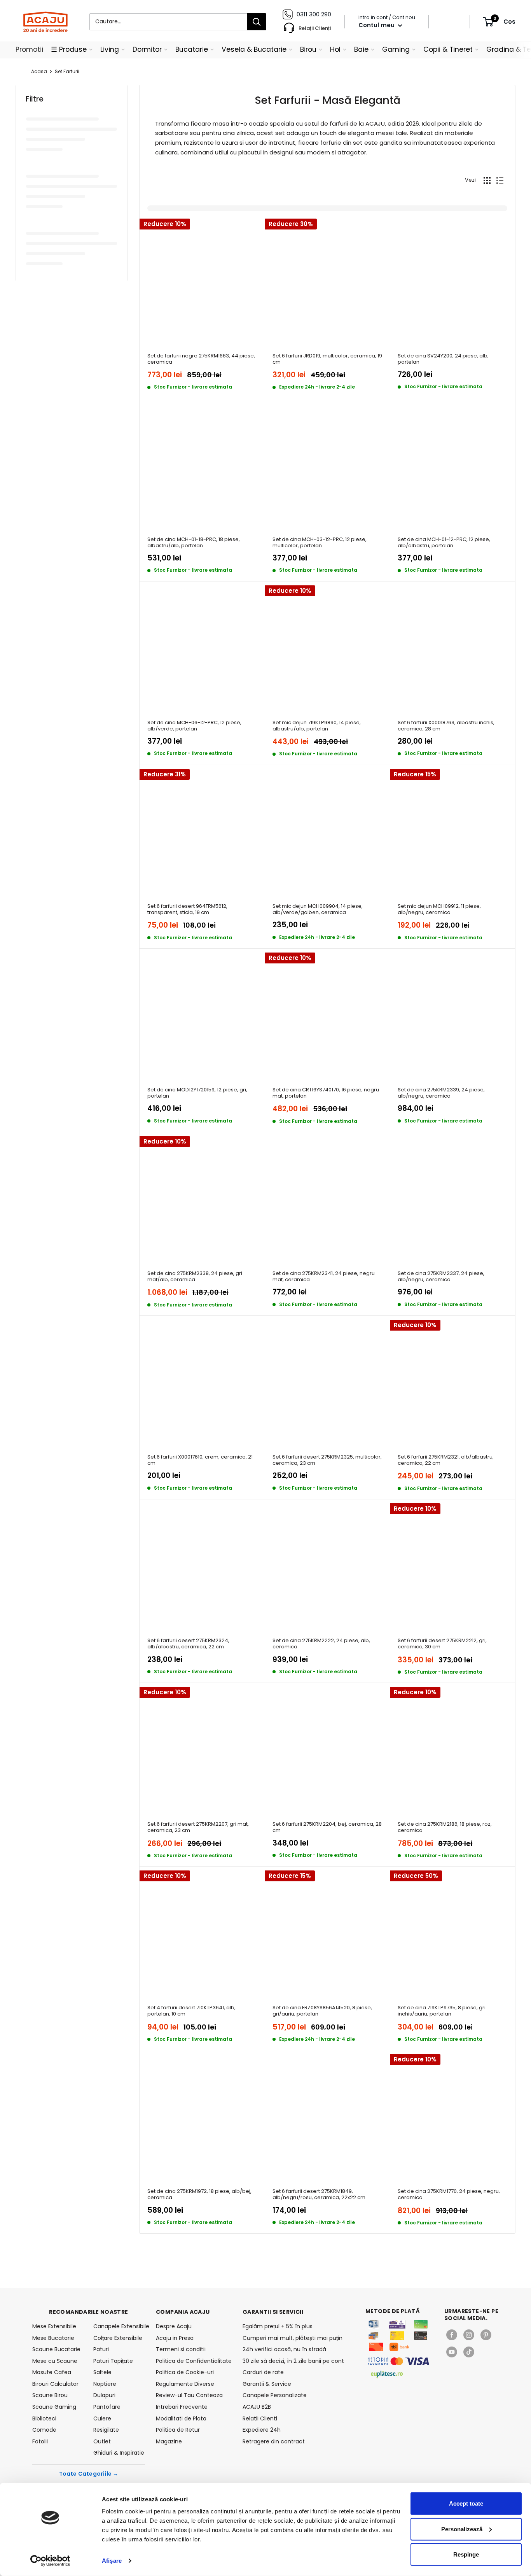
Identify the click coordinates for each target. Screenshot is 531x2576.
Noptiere (105, 2384)
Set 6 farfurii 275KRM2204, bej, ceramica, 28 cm (327, 1827)
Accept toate (466, 2503)
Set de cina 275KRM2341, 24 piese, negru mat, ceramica (324, 1277)
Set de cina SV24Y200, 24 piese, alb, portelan (443, 359)
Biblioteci (44, 2418)
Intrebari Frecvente (182, 2407)
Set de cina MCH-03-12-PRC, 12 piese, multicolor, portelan (320, 543)
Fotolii (40, 2441)
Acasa (39, 71)
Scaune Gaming (54, 2407)
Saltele (102, 2372)
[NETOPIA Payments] (398, 2361)
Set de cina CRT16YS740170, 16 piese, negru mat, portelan (326, 1093)
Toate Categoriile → (89, 2474)
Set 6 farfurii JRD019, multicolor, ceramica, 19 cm (327, 359)
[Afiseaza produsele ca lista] (500, 180)
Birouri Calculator (55, 2384)
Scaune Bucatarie (56, 2349)
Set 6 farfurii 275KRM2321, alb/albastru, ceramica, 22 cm (446, 1460)
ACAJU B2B (257, 2407)
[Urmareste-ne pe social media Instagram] (469, 2335)
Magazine (169, 2441)
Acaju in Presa (175, 2338)
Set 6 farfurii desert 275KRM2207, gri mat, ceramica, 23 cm (198, 1827)
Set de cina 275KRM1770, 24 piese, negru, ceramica (449, 2195)
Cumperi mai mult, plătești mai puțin (293, 2338)
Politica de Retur (178, 2430)
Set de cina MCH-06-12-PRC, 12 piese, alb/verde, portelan (194, 726)
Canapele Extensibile (119, 2326)
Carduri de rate (263, 2372)
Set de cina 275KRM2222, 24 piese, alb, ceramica (321, 1644)
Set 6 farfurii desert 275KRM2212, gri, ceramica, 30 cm (442, 1644)
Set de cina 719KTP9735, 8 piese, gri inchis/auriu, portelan (442, 2011)
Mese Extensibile (54, 2326)
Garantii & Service (267, 2384)
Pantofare (107, 2407)
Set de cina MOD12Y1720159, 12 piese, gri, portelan (197, 1093)
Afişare (112, 2561)
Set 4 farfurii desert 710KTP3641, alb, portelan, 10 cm (191, 2011)
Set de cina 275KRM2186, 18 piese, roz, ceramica (445, 1827)
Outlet (102, 2441)
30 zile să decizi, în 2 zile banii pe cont (293, 2361)
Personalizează (462, 2529)
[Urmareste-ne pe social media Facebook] (452, 2335)
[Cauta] (257, 22)
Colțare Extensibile (118, 2338)
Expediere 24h (262, 2430)
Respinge (466, 2554)
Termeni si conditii (181, 2349)
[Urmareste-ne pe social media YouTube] (452, 2352)
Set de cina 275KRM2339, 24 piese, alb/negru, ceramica (441, 1093)
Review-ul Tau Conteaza (189, 2395)
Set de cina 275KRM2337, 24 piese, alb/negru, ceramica (441, 1277)
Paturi (101, 2349)
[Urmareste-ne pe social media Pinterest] (486, 2335)
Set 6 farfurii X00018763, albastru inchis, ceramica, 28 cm (446, 726)
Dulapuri (104, 2395)
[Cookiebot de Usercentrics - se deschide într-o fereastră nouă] (50, 2561)
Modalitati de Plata (181, 2418)
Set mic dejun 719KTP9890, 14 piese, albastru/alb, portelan (317, 726)
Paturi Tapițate (113, 2361)
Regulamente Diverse (185, 2384)
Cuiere (102, 2418)
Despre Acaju (174, 2326)
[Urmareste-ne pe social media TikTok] (469, 2352)
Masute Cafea (52, 2372)
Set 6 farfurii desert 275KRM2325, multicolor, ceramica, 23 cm (327, 1460)
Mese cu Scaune (55, 2361)
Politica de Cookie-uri (185, 2372)
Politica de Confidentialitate (194, 2361)
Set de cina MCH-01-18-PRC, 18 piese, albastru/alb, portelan (194, 543)
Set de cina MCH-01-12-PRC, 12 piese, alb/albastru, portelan (444, 543)
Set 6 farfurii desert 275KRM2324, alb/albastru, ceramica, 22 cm (188, 1644)
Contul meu (377, 25)
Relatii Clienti (260, 2418)
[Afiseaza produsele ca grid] (487, 180)
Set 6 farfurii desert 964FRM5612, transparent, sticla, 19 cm (187, 910)
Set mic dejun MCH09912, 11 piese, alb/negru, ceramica (439, 910)
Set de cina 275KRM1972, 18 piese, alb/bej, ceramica (199, 2195)
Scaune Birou (50, 2395)
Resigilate (106, 2430)
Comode (44, 2430)
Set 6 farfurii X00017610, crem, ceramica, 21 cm (200, 1460)
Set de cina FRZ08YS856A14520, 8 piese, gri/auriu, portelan (322, 2011)
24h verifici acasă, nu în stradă (284, 2349)
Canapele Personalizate (275, 2395)
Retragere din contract (274, 2441)
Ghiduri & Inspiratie (119, 2453)
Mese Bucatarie (53, 2338)
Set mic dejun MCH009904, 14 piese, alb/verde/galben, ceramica (318, 910)
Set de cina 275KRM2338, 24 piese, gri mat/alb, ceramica (195, 1277)
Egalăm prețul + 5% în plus (278, 2326)
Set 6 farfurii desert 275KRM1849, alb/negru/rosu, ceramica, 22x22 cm (319, 2195)
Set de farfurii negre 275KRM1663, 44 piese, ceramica (201, 359)
